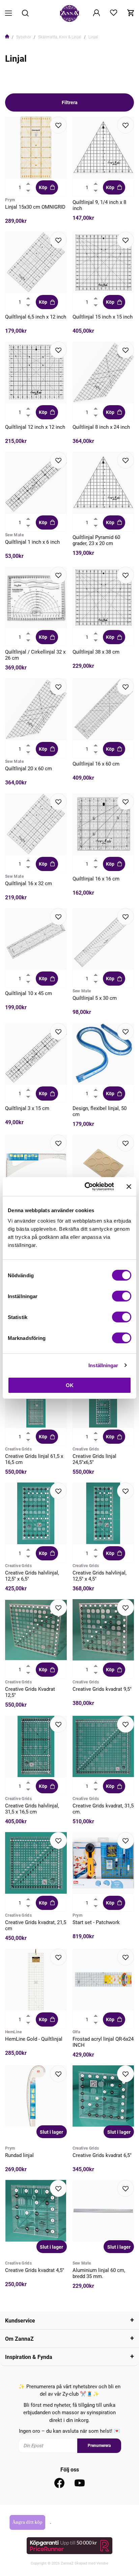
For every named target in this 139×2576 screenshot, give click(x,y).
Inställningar (103, 1365)
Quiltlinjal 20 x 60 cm (29, 769)
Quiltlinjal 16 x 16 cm (96, 879)
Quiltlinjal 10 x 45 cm (29, 993)
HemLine (13, 2032)
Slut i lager (51, 2132)
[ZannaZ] (69, 13)
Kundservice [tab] (20, 2321)
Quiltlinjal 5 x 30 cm (95, 998)
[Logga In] (96, 13)
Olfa (76, 2032)
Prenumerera (99, 2446)
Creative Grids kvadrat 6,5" (102, 2155)
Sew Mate (14, 535)
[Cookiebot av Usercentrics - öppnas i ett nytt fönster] (86, 1187)
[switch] (122, 1296)
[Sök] (25, 14)
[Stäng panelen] (129, 1187)
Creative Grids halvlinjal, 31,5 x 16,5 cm (32, 1809)
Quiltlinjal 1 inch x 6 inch (32, 542)
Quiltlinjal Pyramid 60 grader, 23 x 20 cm (96, 540)
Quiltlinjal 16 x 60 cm (96, 764)
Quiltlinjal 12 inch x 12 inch (35, 427)
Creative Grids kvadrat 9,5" (102, 1689)
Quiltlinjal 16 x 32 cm (29, 883)
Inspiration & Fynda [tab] (29, 2357)
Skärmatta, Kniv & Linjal (60, 37)
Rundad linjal (19, 2155)
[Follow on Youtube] (80, 2483)
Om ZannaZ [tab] (19, 2339)
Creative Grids (18, 1449)
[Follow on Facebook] (59, 2483)
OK (70, 1385)
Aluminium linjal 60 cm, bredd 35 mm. (99, 2273)
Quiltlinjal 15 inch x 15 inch (103, 317)
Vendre (102, 2563)
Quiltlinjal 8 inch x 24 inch (101, 427)
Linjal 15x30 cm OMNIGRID (35, 207)
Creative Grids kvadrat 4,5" (35, 2270)
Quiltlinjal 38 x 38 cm (96, 652)
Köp (43, 187)
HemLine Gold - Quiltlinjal (34, 2039)
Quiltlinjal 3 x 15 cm (27, 1108)
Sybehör (24, 37)
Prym (10, 200)
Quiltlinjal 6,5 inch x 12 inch (36, 317)
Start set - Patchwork (96, 1922)
